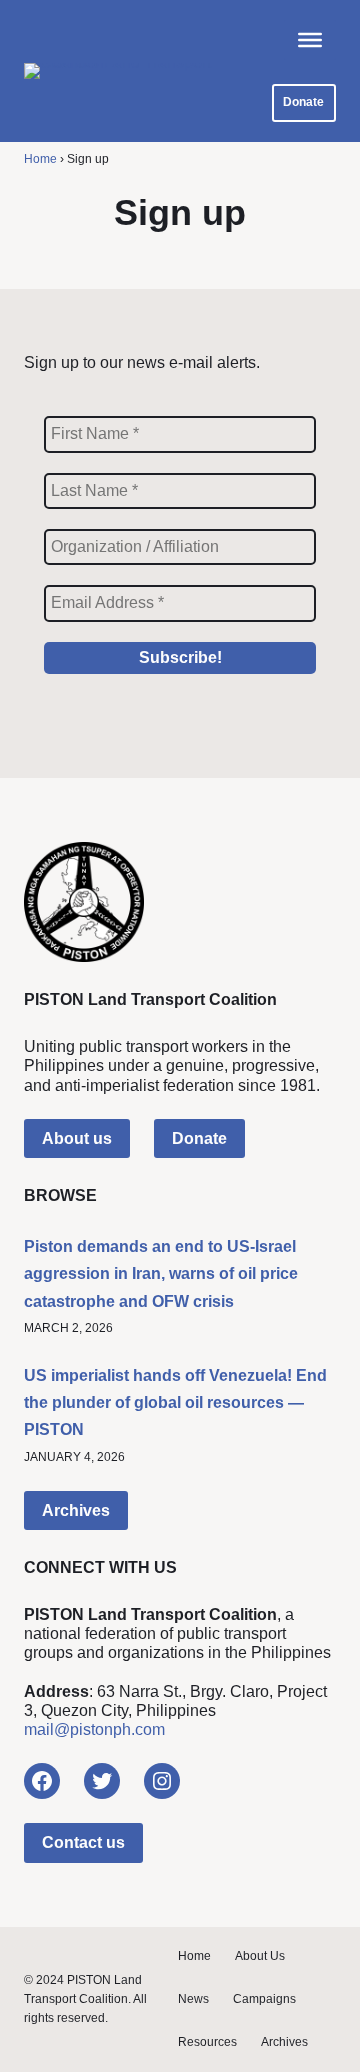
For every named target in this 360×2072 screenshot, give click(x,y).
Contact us (83, 1842)
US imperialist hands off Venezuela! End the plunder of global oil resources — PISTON (175, 1402)
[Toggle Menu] (310, 40)
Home (40, 159)
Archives (76, 1510)
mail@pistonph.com (94, 1729)
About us (77, 1138)
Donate (303, 102)
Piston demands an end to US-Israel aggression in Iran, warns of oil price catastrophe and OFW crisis (161, 1273)
